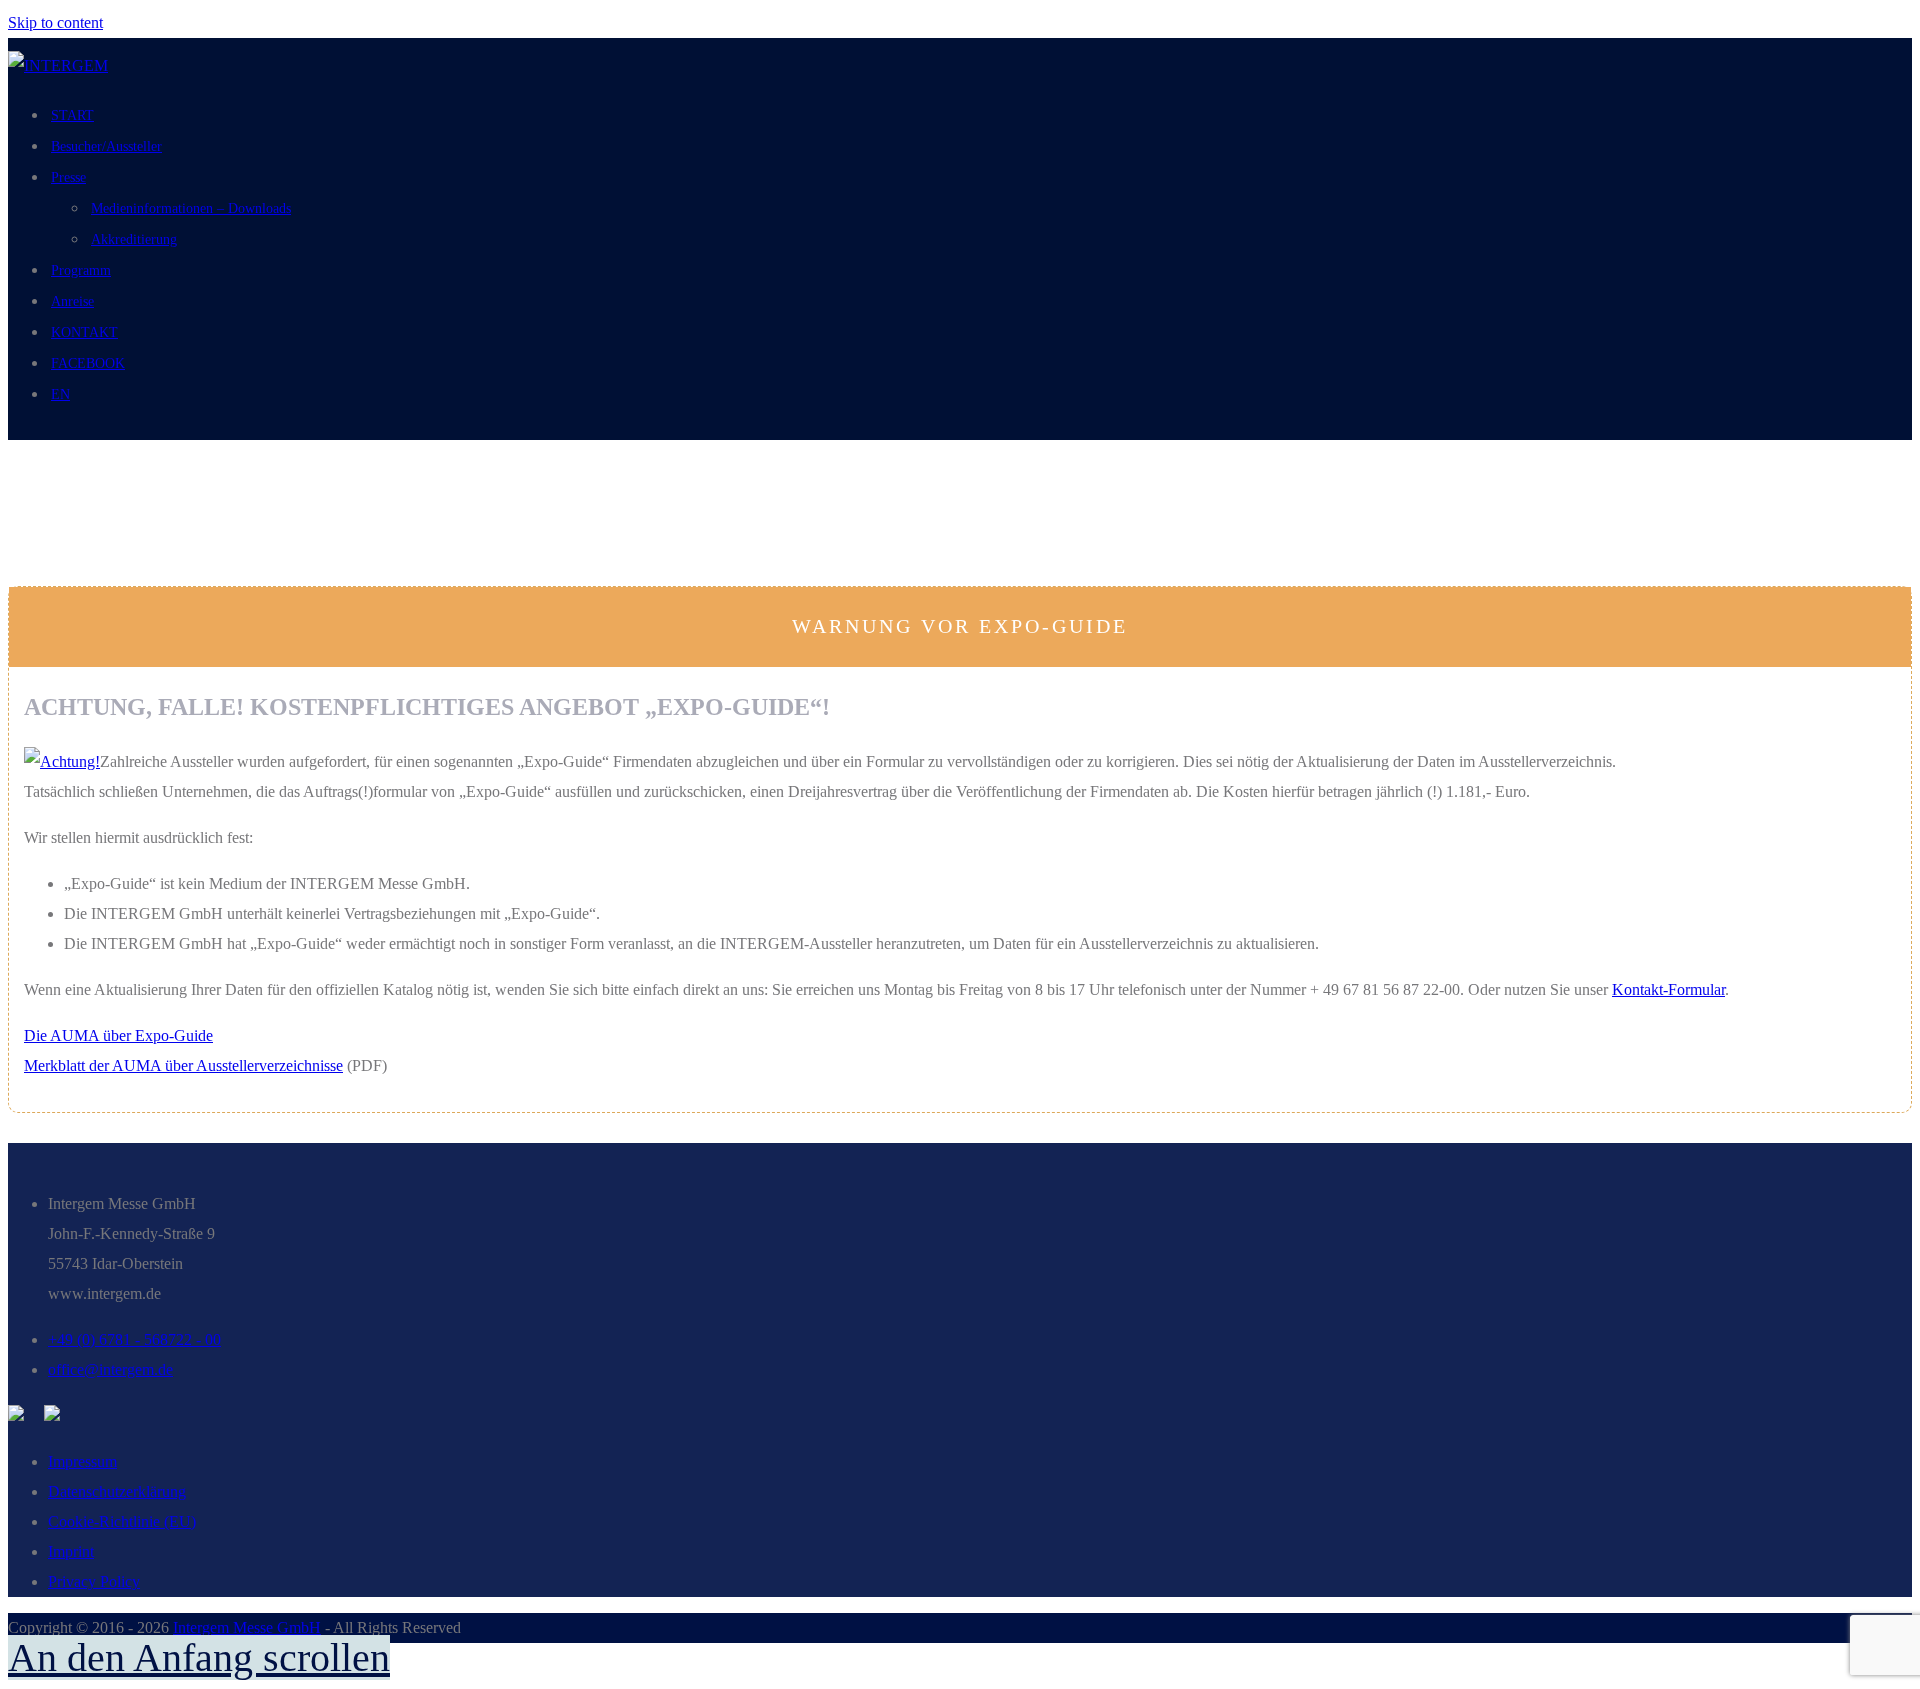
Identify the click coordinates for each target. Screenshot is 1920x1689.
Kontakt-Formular (1668, 989)
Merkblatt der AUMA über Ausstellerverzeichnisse (183, 1065)
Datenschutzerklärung (117, 1491)
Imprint (71, 1551)
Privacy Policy (94, 1581)
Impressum (82, 1461)
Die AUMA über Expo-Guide (118, 1035)
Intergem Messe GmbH (247, 1627)
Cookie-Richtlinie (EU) (122, 1521)
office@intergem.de (110, 1369)
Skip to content (55, 22)
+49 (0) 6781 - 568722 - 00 (134, 1339)
